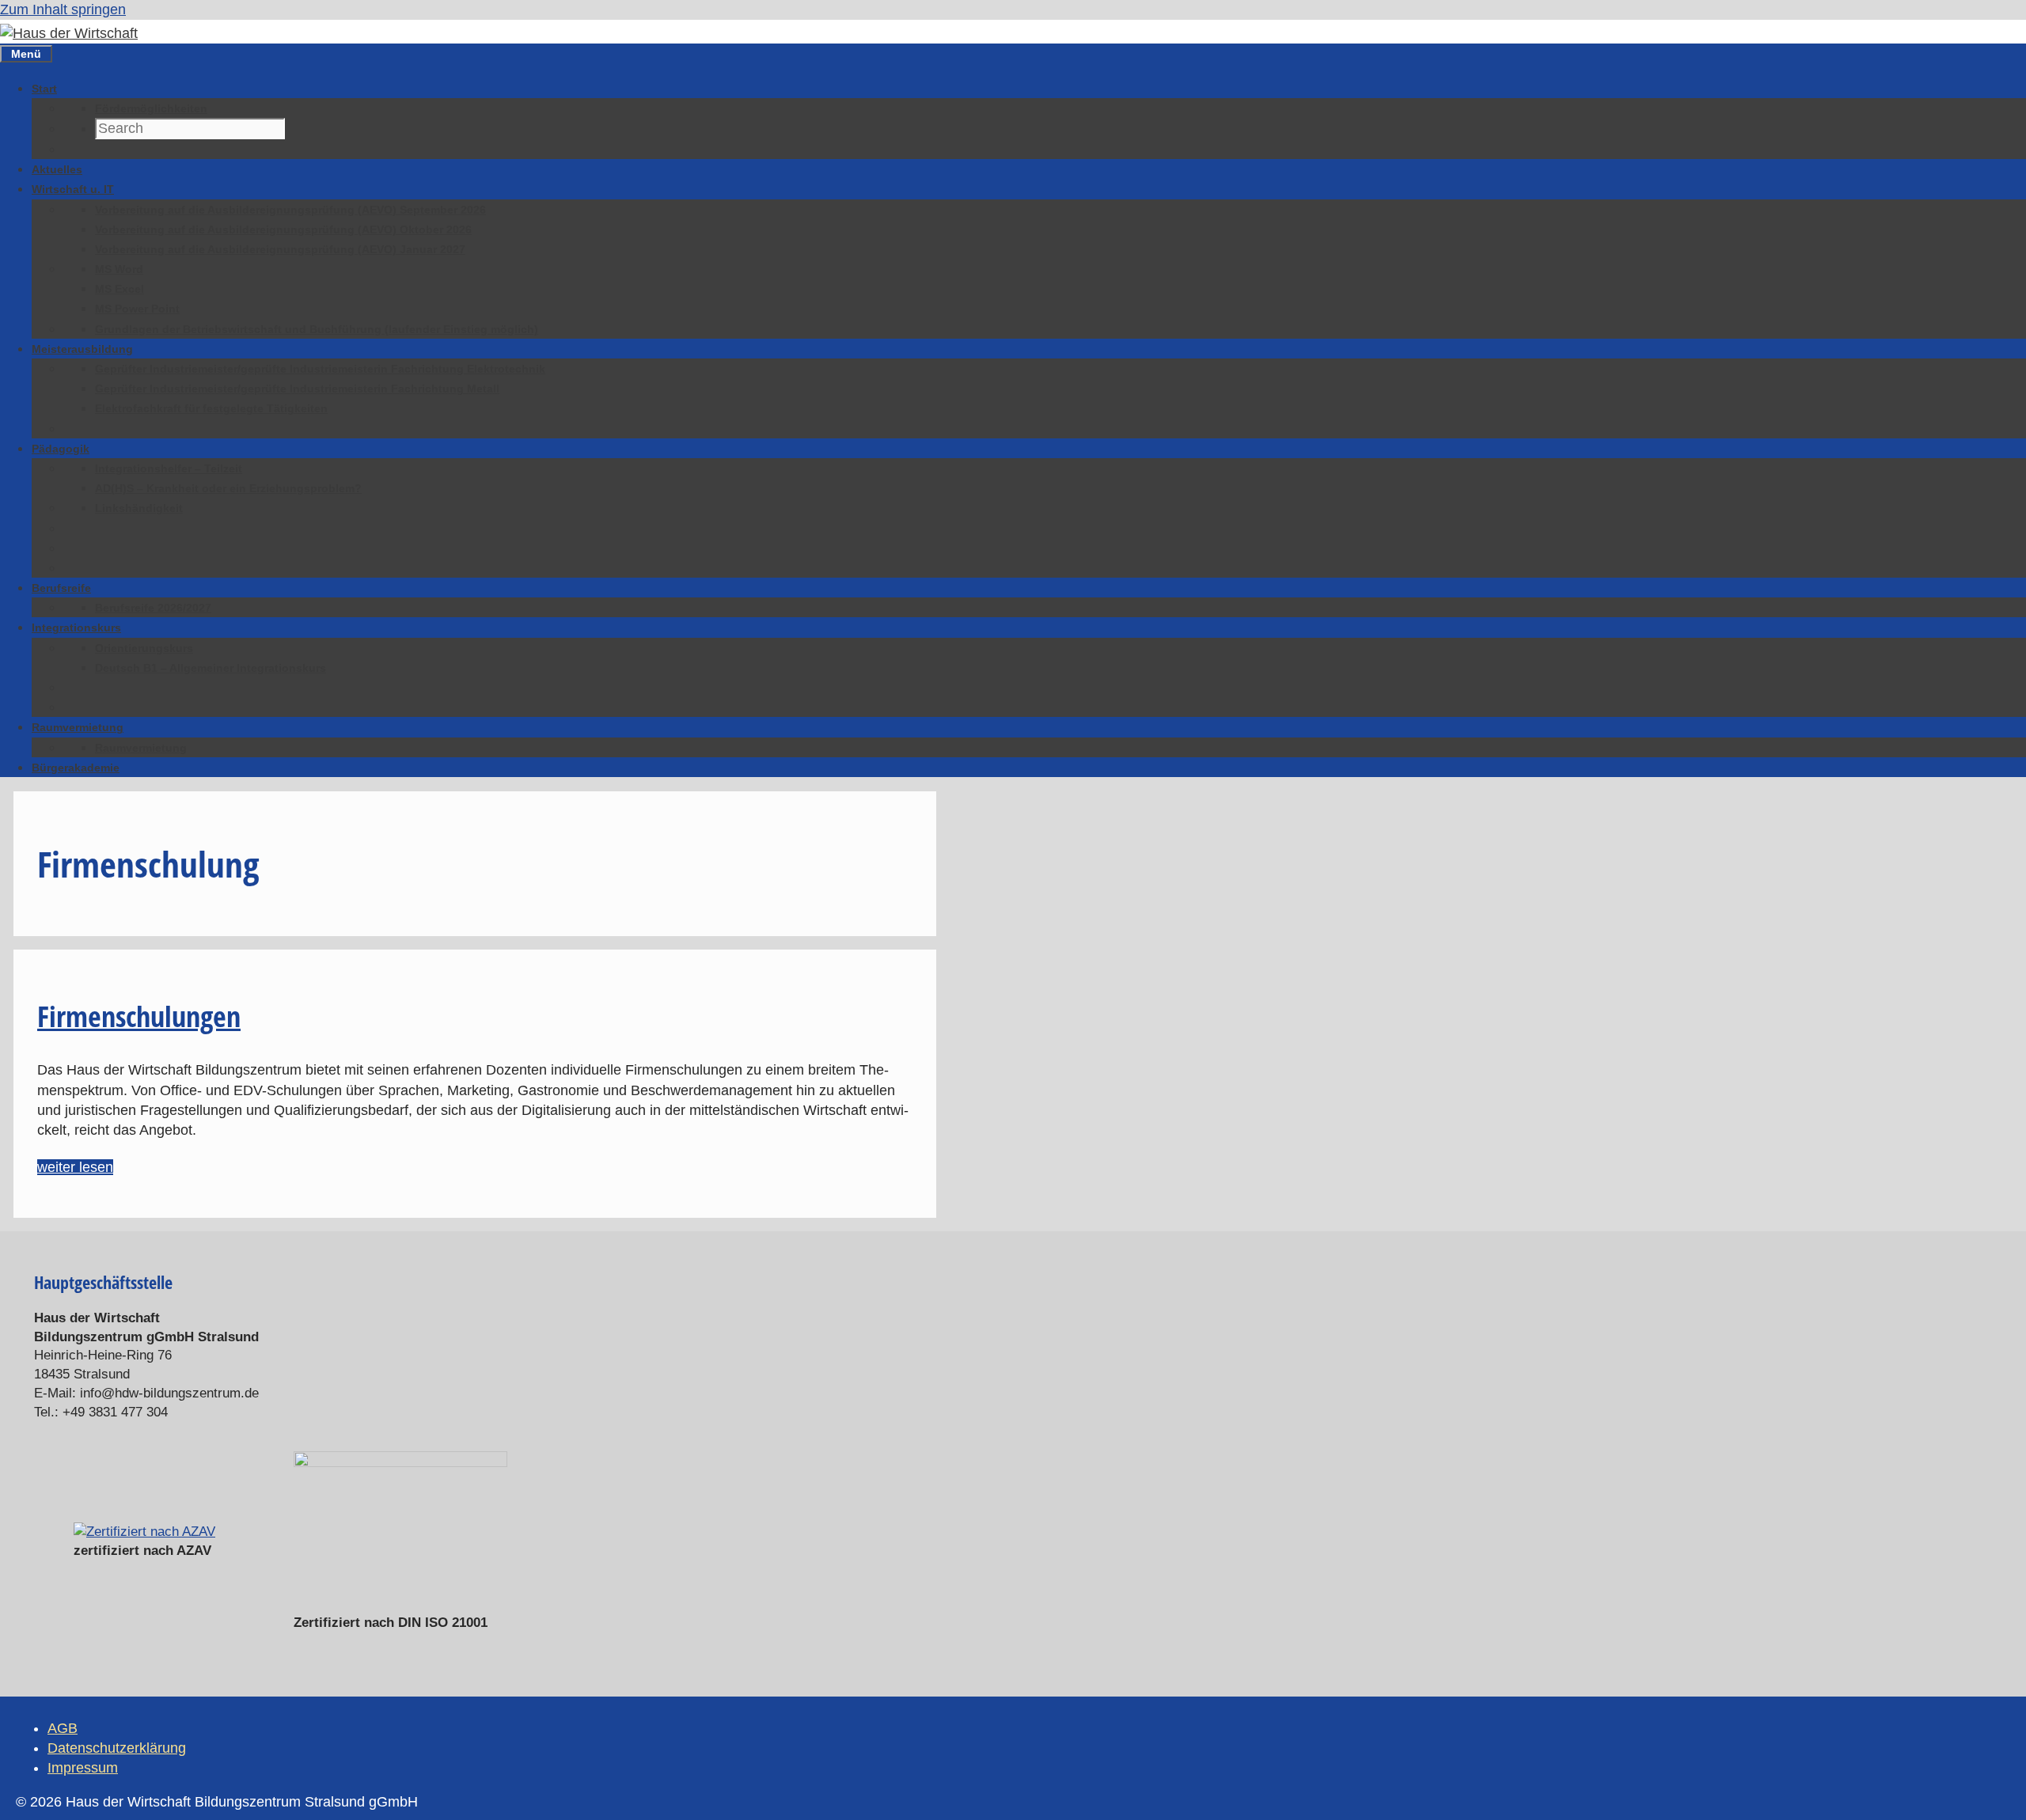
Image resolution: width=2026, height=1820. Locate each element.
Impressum (83, 1768)
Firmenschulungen (139, 1016)
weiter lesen (75, 1167)
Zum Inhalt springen (63, 9)
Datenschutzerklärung (117, 1748)
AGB (63, 1728)
